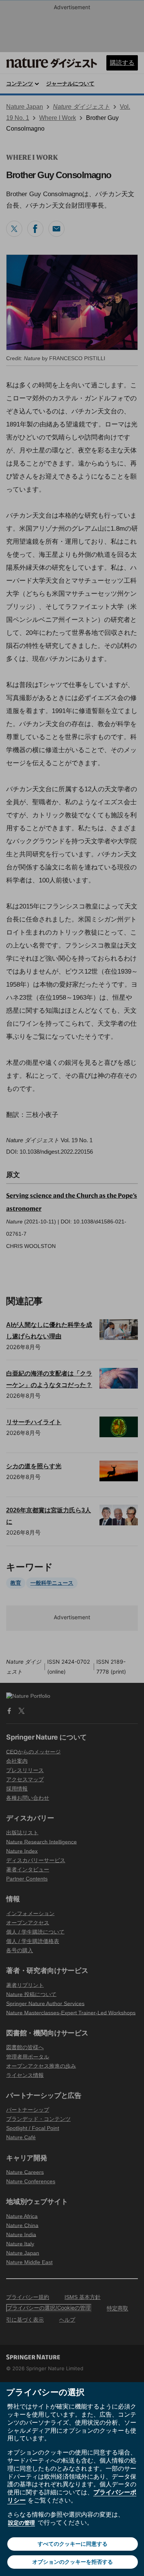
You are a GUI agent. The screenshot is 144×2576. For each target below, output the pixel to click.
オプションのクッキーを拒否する (73, 2562)
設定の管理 (22, 2523)
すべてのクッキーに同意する (73, 2544)
